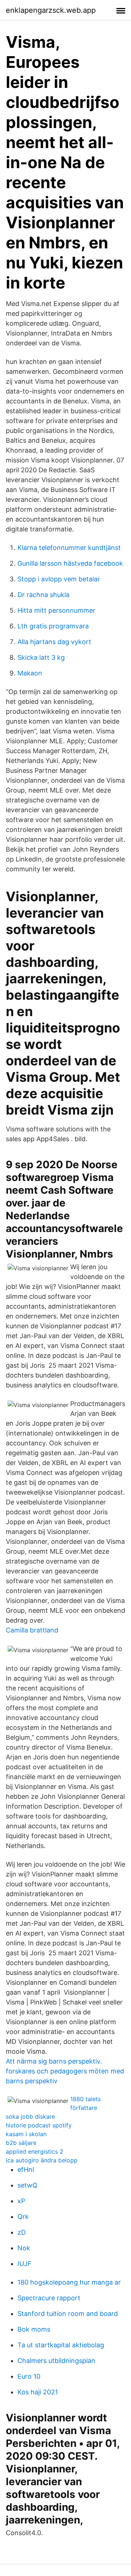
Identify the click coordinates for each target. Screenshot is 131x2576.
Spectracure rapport (49, 2298)
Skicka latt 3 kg (41, 657)
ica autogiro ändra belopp (42, 2160)
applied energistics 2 (35, 2151)
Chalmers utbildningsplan (56, 2361)
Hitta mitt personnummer (56, 610)
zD (22, 2232)
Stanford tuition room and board (68, 2314)
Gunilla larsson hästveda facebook (70, 563)
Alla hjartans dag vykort (54, 642)
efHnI (26, 2170)
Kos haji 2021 (38, 2392)
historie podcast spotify (39, 2125)
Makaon (30, 673)
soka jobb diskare (30, 2116)
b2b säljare (21, 2143)
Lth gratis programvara (53, 626)
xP (21, 2201)
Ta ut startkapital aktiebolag (61, 2345)
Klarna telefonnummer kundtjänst (69, 548)
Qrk (23, 2217)
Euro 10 (29, 2376)
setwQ (27, 2185)
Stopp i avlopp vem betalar (59, 579)
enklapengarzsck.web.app (51, 10)
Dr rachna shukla (43, 595)
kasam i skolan (26, 2134)
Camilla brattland (32, 1630)
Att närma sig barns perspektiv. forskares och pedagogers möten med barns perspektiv (65, 2071)
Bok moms (34, 2329)
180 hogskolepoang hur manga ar (69, 2282)
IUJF (25, 2264)
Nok (24, 2248)
